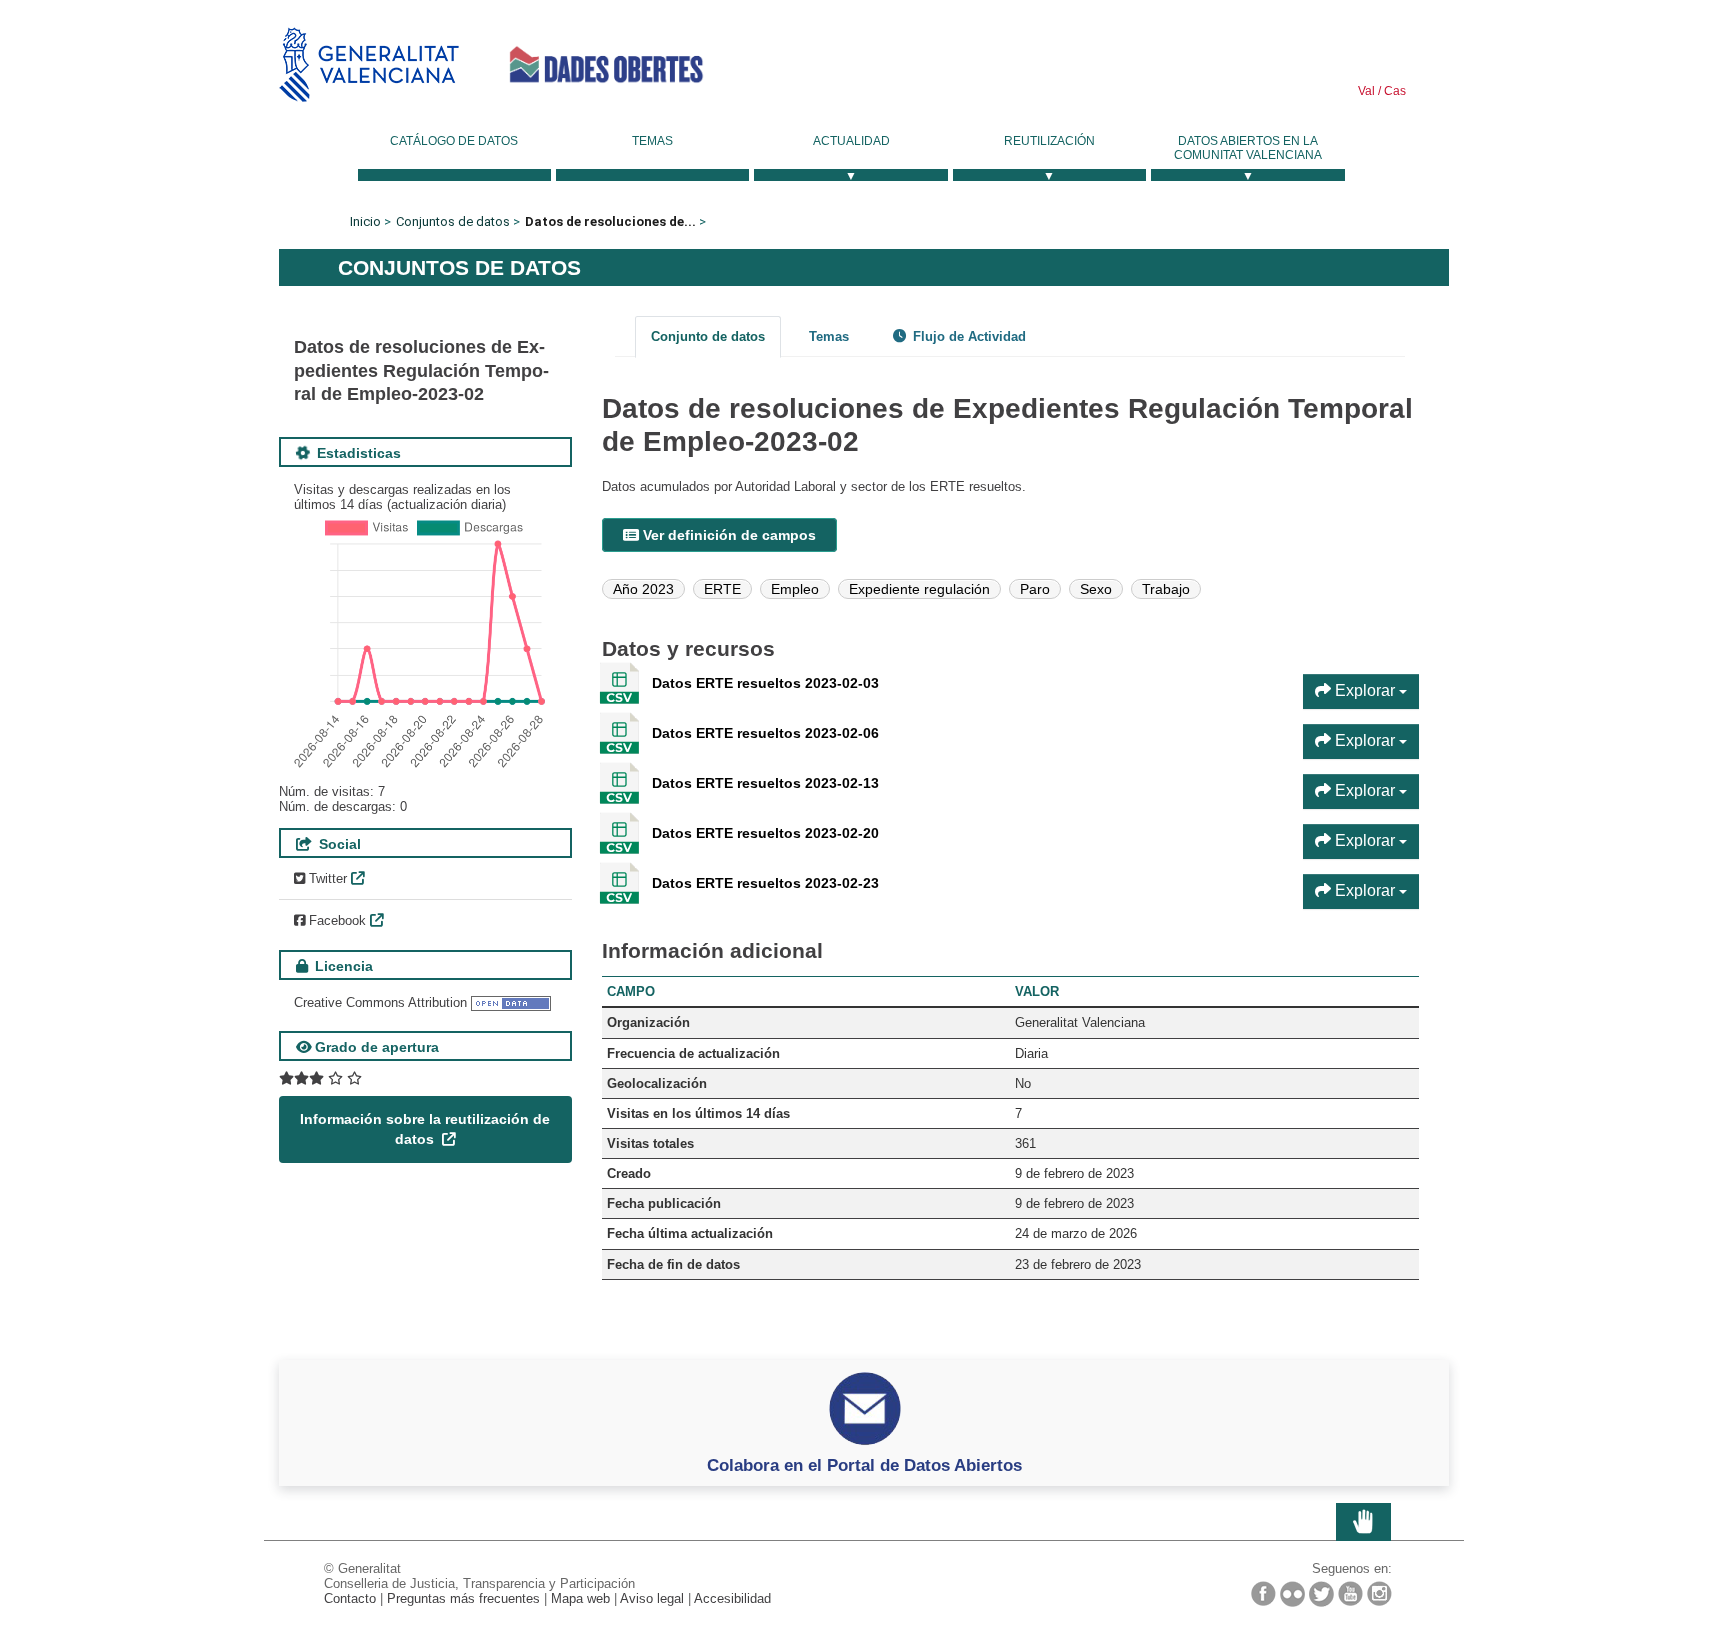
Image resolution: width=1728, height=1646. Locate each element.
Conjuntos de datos (453, 221)
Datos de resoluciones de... (610, 221)
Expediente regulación (919, 589)
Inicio (365, 221)
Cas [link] (1393, 91)
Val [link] (1366, 91)
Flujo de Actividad (967, 336)
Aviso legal (652, 1598)
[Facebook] (1263, 1593)
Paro (1035, 589)
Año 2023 (643, 589)
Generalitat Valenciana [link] (369, 64)
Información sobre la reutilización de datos (425, 1129)
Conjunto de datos (708, 336)
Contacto (350, 1598)
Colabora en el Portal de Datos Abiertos (864, 1465)
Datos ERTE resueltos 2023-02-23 (765, 883)
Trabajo (1166, 589)
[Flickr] (1292, 1594)
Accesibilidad (732, 1598)
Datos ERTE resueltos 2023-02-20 (765, 833)
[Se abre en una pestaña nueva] (320, 1078)
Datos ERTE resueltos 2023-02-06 (765, 733)
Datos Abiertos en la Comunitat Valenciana (1248, 148)
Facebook (335, 920)
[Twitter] (1321, 1594)
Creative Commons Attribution (380, 1002)
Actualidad (851, 141)
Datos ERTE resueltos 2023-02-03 (765, 683)
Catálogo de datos (454, 141)
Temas (652, 141)
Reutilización (1049, 141)
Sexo (1096, 589)
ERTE (722, 589)
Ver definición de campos (727, 535)
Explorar (1365, 690)
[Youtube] (1350, 1593)
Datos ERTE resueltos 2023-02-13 (765, 783)
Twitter (326, 878)
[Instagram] (1379, 1593)
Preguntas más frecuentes (463, 1598)
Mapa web (580, 1598)
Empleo (795, 589)
